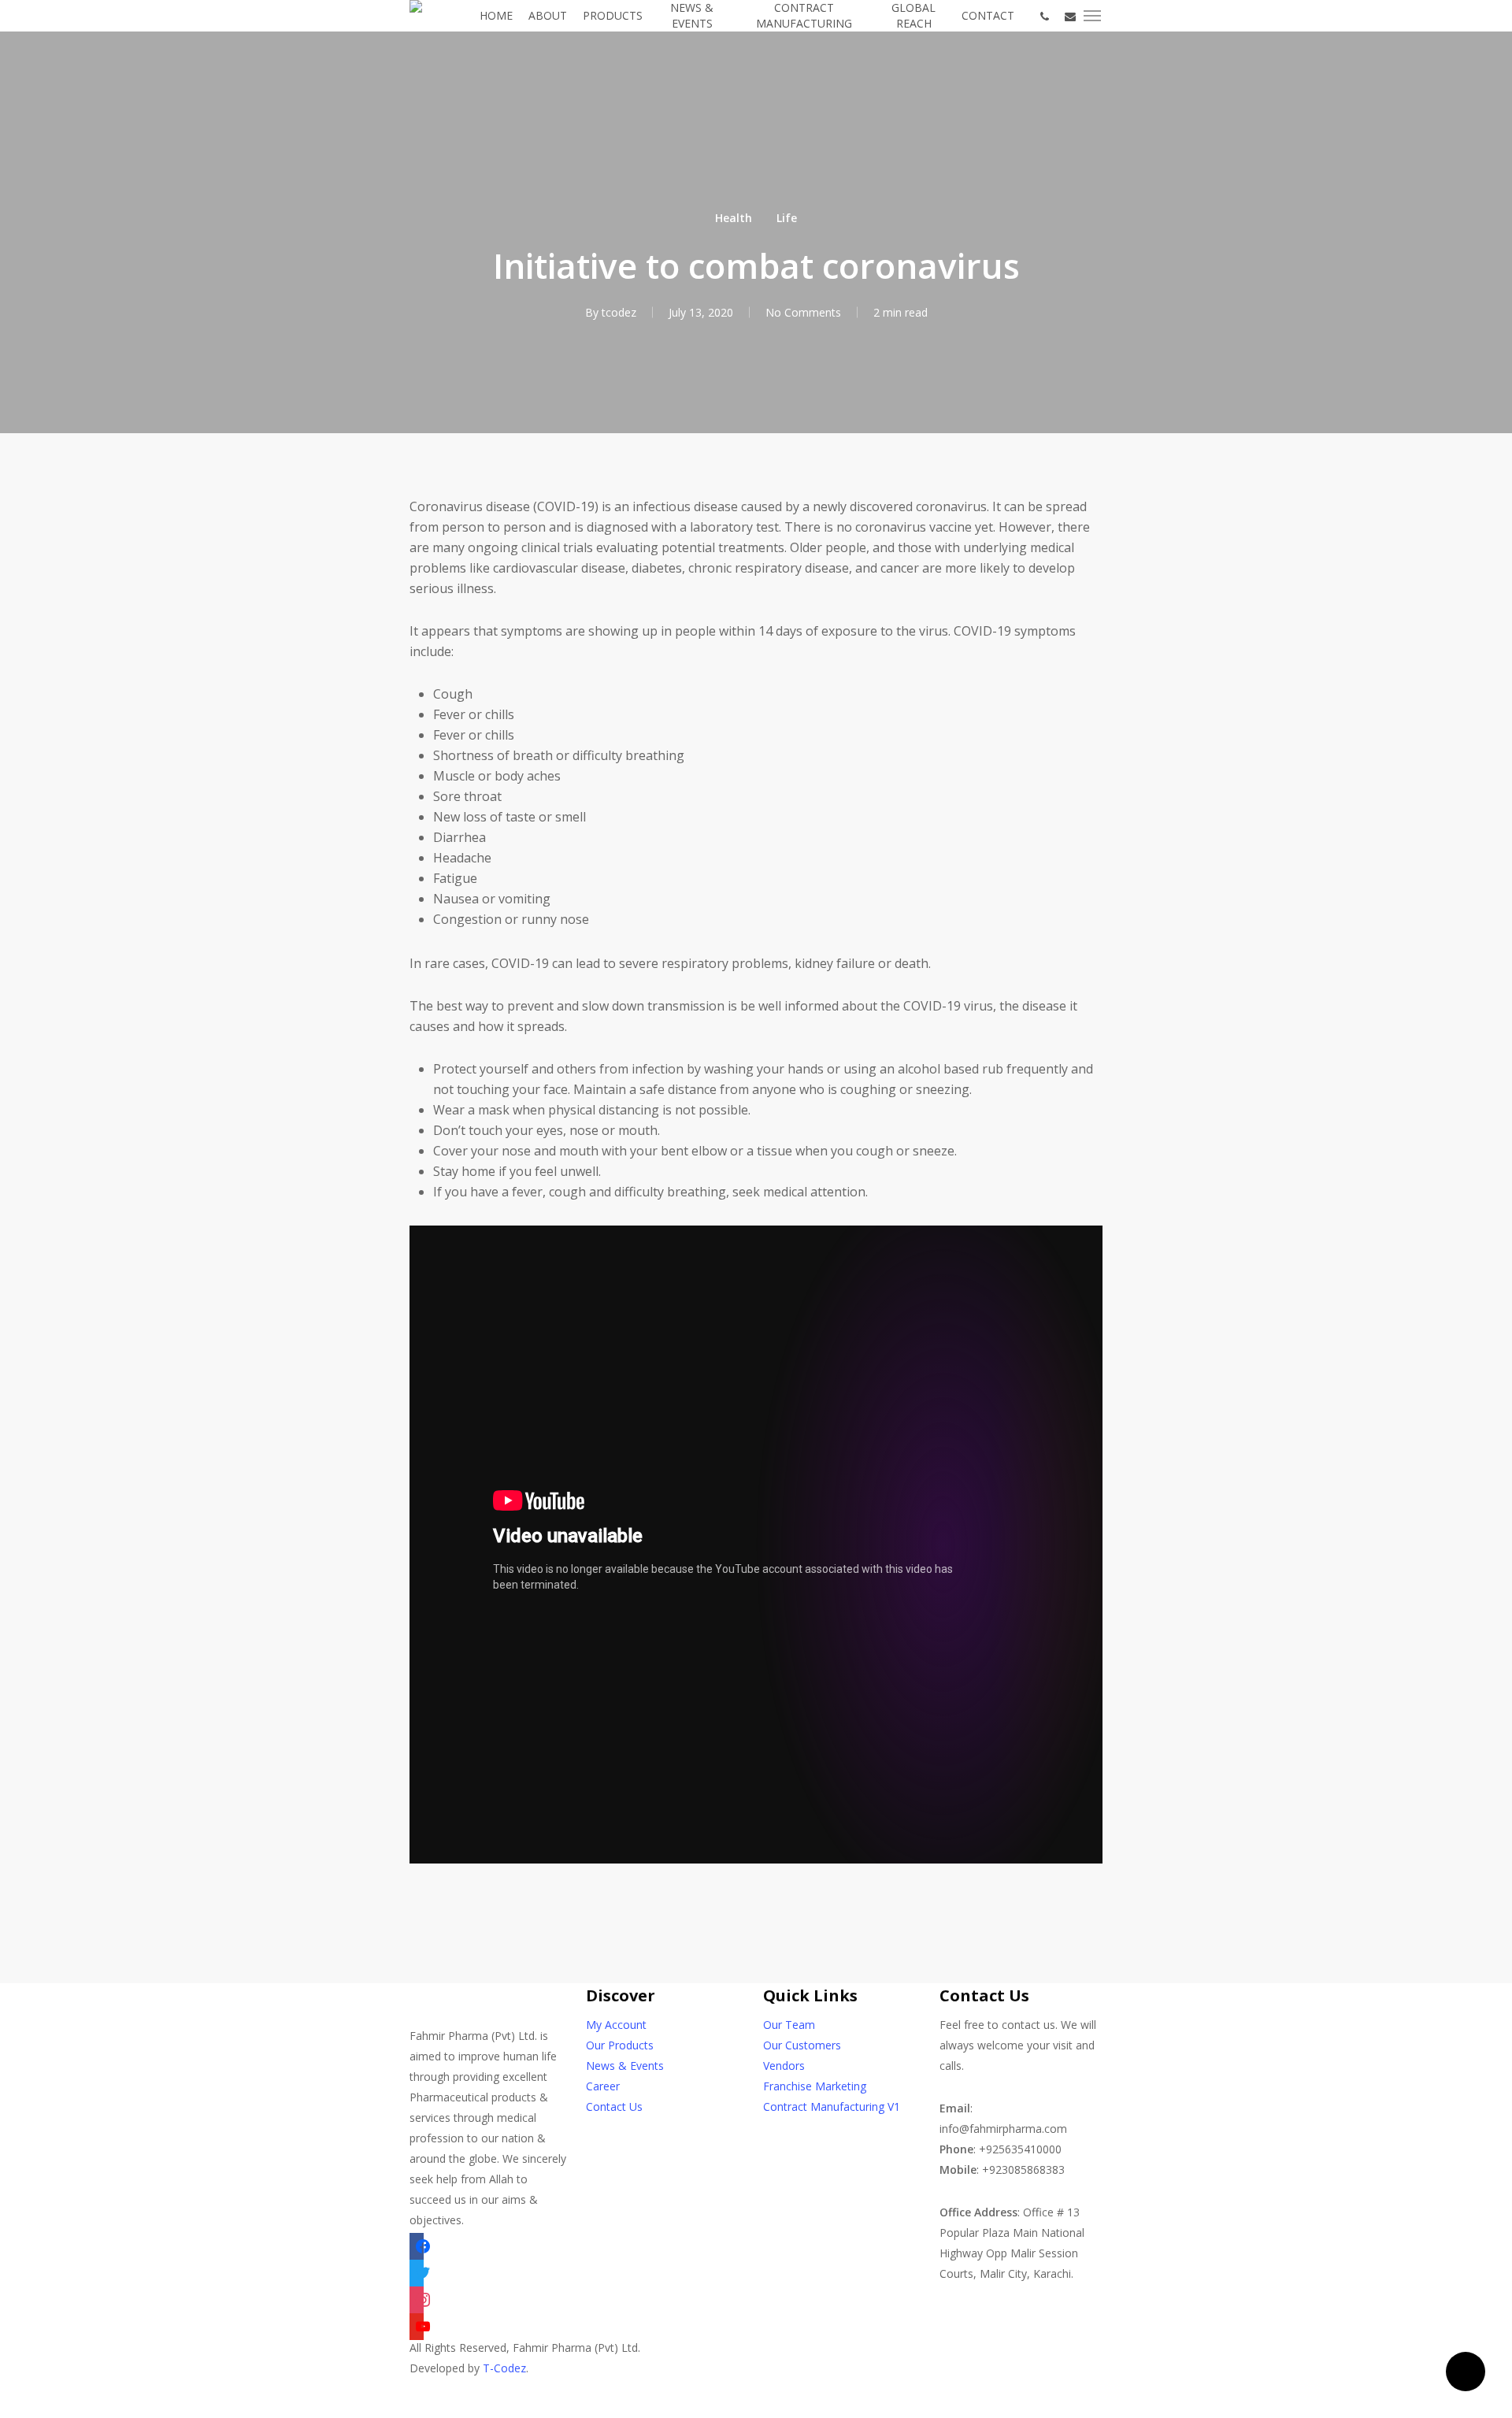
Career (603, 2086)
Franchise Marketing (815, 2086)
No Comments (803, 312)
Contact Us (614, 2106)
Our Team (789, 2025)
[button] (1093, 16)
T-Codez (504, 2368)
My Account (616, 2025)
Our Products (620, 2045)
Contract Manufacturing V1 (832, 2106)
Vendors (784, 2066)
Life (787, 218)
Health (734, 218)
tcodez (619, 312)
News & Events (625, 2066)
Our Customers (802, 2045)
